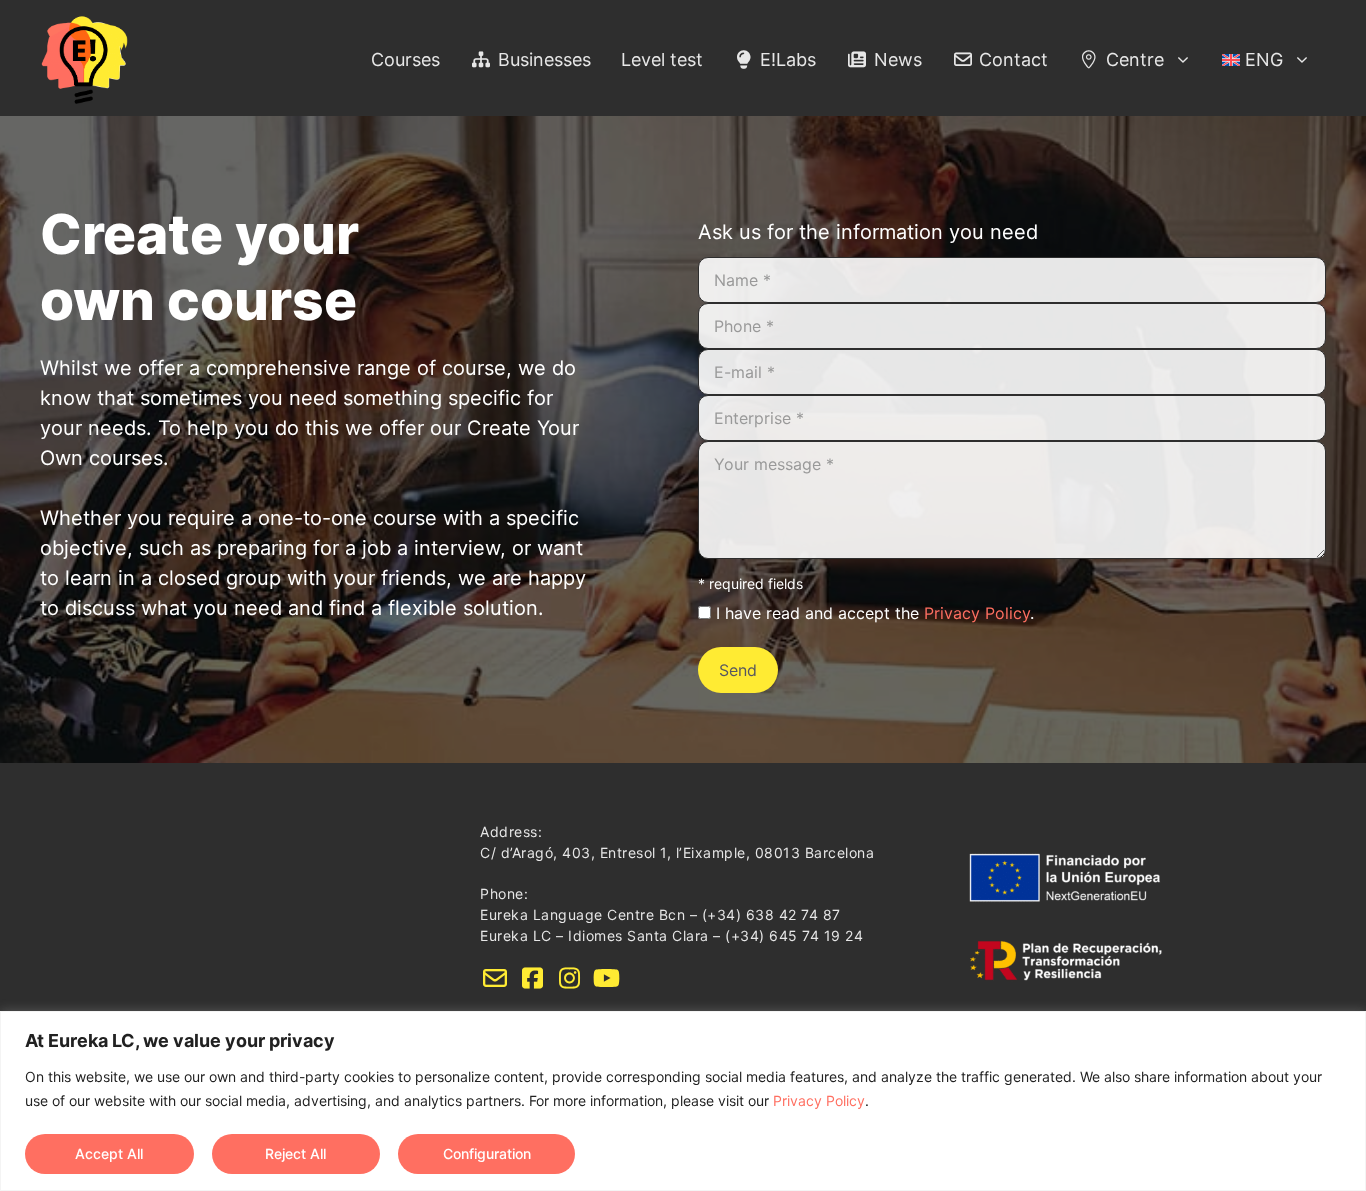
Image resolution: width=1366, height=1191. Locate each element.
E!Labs (785, 59)
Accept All (109, 1153)
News (895, 59)
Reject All (295, 1153)
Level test (662, 59)
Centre (1132, 59)
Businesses (542, 59)
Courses (405, 59)
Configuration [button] (487, 1153)
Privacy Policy (819, 1100)
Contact (1011, 59)
